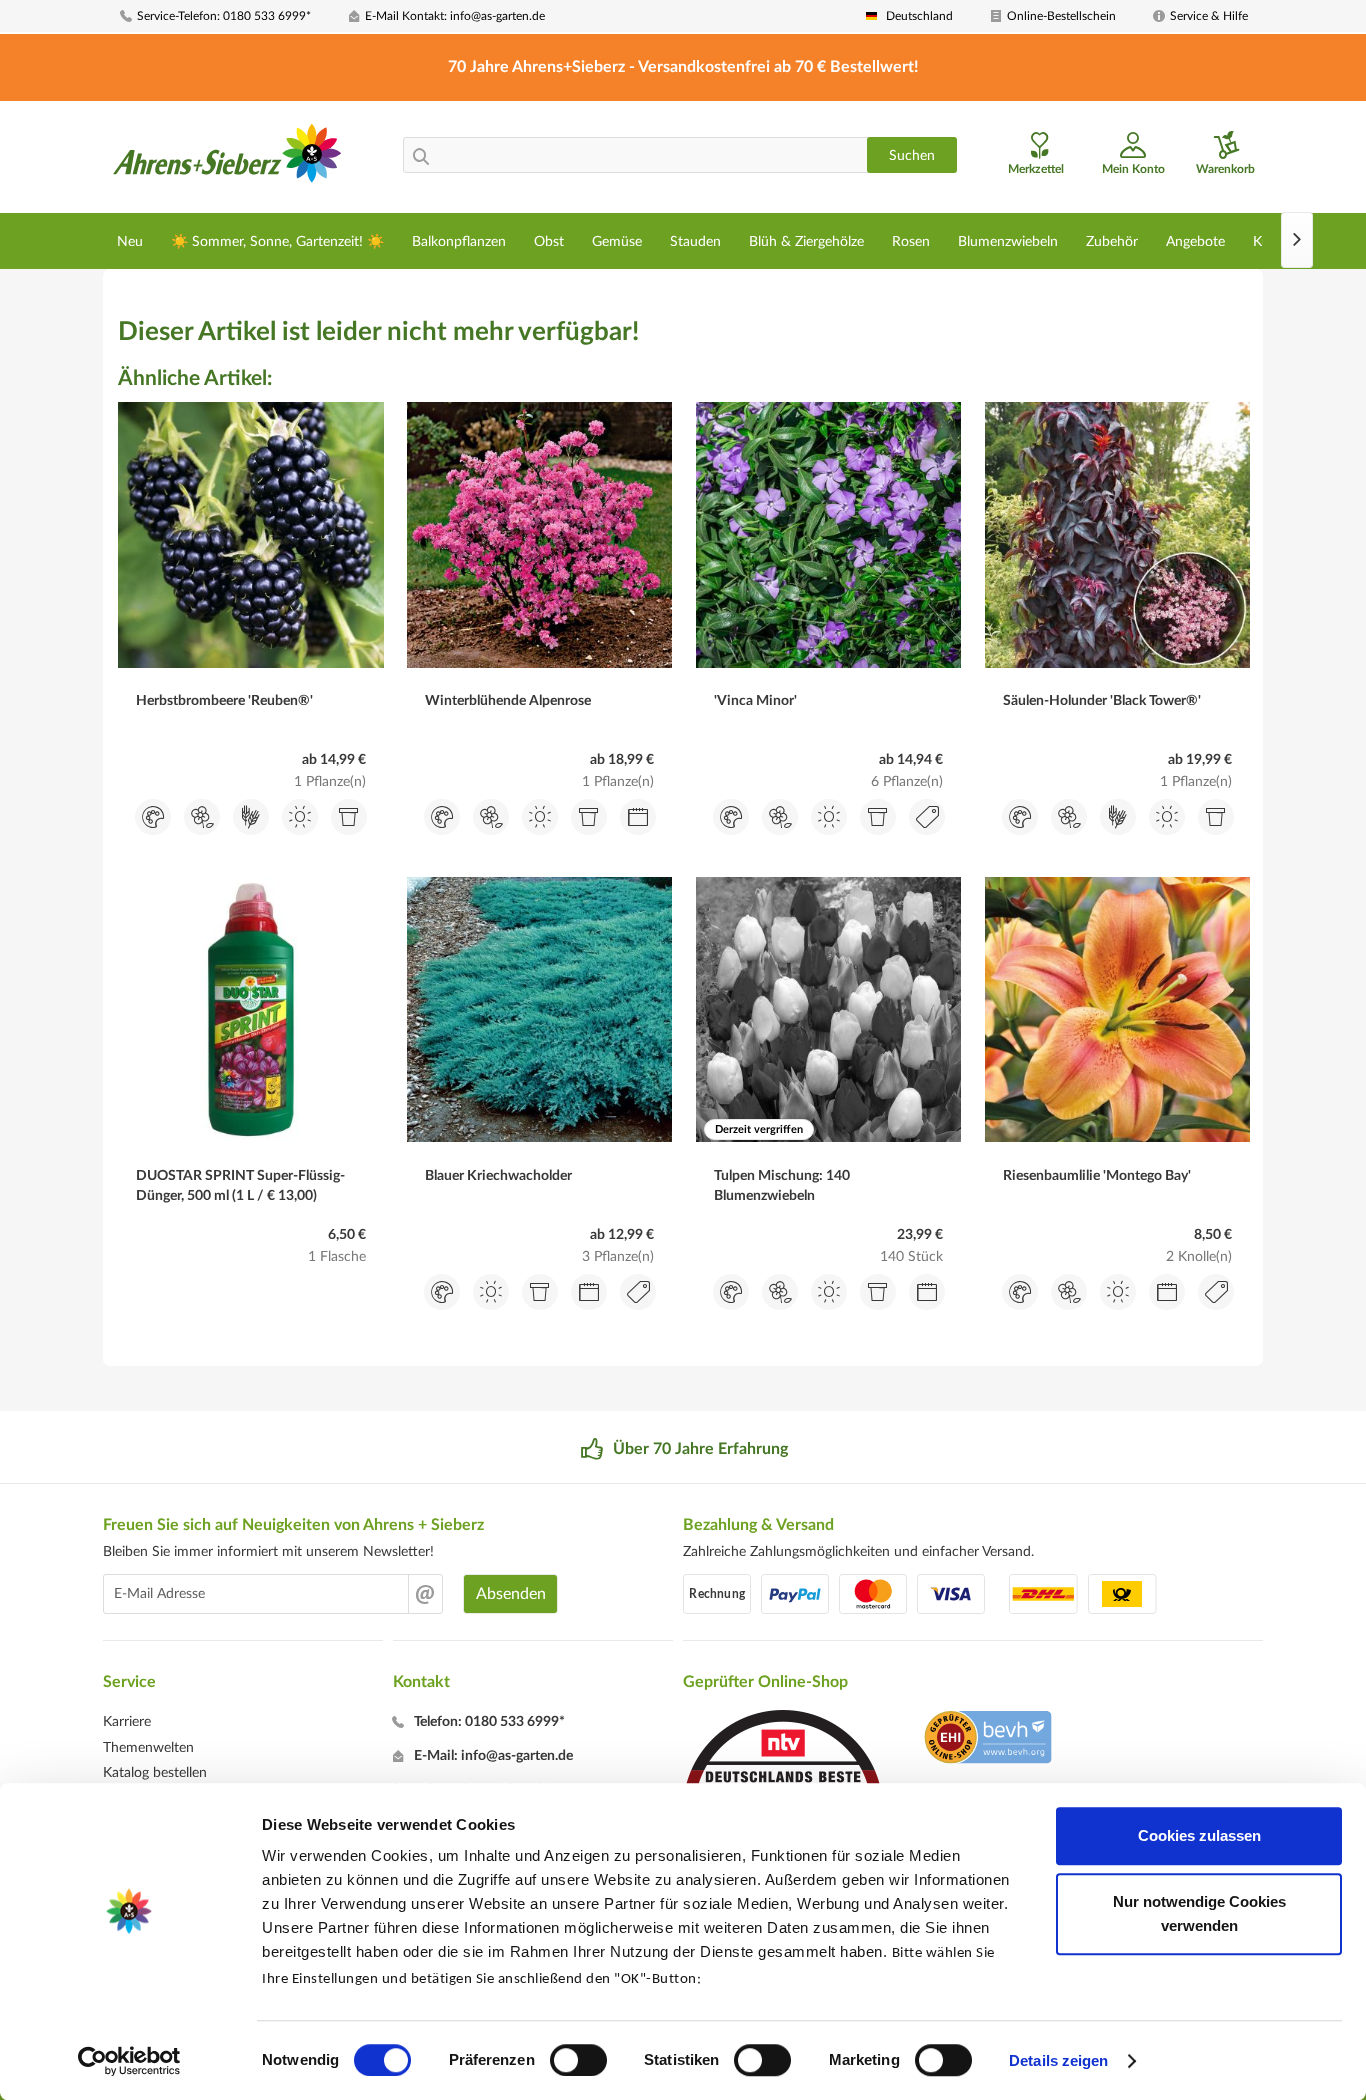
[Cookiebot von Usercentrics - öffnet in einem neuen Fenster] (129, 2061)
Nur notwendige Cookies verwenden (1199, 1913)
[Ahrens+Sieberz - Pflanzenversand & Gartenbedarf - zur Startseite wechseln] (227, 159)
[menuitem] (227, 16)
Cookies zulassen (1199, 1835)
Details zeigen (1058, 2060)
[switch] (578, 2060)
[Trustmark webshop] (987, 1740)
